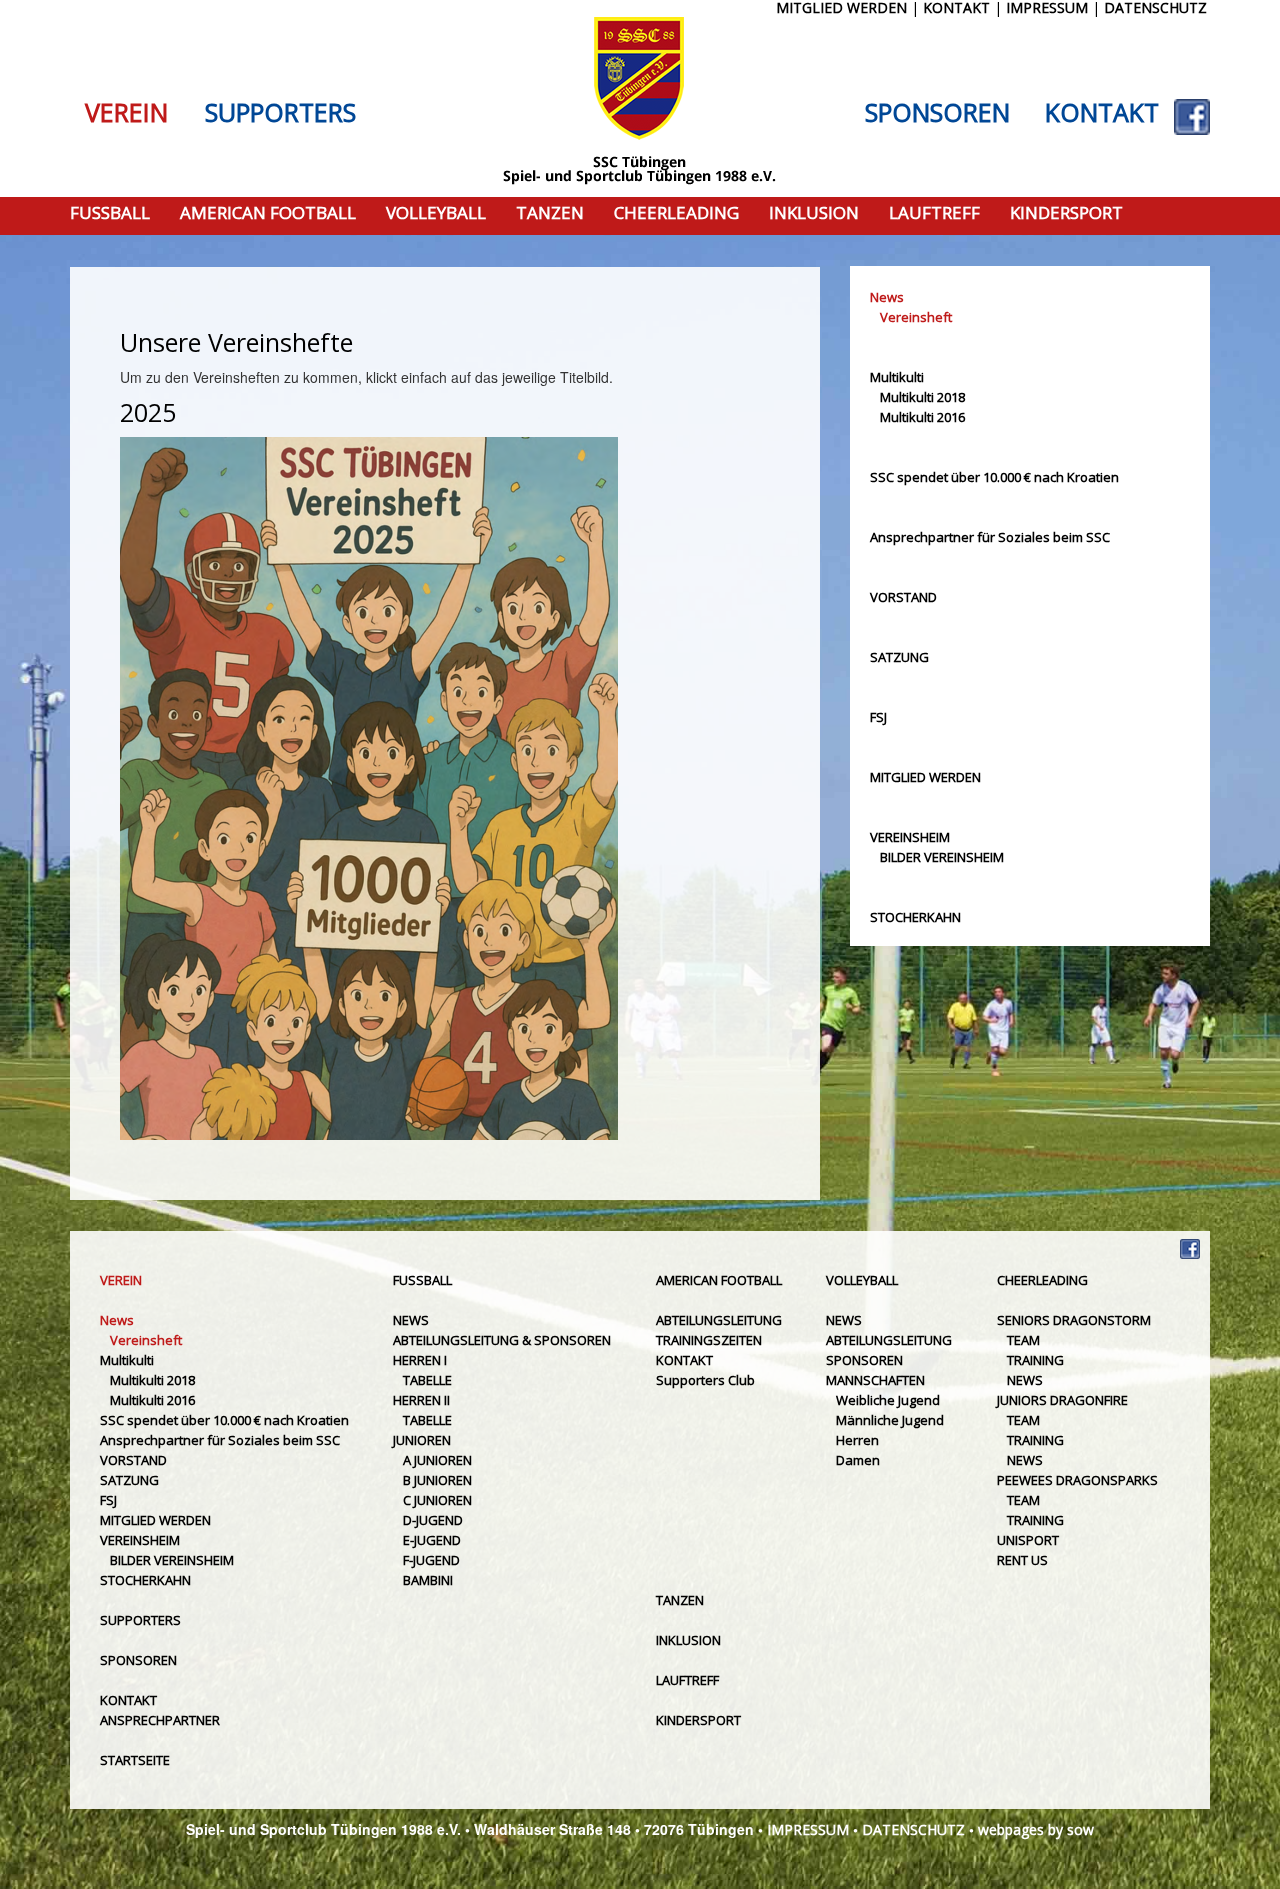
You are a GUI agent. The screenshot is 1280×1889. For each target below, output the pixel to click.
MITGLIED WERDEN (925, 777)
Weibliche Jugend (888, 1400)
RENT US (1022, 1560)
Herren (857, 1440)
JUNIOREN (422, 1440)
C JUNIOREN (437, 1500)
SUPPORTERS (280, 113)
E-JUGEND (432, 1540)
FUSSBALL (110, 213)
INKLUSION (814, 213)
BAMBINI (428, 1580)
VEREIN (126, 113)
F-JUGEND (431, 1560)
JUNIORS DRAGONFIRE (1062, 1400)
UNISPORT (1028, 1540)
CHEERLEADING (676, 213)
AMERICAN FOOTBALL (268, 213)
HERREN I (420, 1360)
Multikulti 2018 (922, 397)
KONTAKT (1102, 113)
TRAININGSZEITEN (709, 1340)
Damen (858, 1460)
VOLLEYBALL (436, 213)
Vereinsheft (916, 317)
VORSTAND (903, 597)
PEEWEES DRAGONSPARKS (1077, 1480)
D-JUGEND (433, 1520)
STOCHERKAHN (915, 917)
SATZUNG (899, 657)
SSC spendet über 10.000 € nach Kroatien (994, 477)
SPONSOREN (937, 113)
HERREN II (421, 1400)
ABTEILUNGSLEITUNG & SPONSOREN (502, 1340)
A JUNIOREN (437, 1460)
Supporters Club (705, 1380)
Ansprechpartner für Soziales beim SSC (990, 537)
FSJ (878, 717)
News (887, 297)
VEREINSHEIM (910, 837)
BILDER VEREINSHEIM (942, 857)
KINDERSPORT (1066, 213)
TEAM (1023, 1340)
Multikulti (897, 377)
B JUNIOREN (437, 1480)
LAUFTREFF (934, 213)
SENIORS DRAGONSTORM (1074, 1320)
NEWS (411, 1320)
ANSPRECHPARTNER (160, 1720)
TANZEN (550, 213)
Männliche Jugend (890, 1420)
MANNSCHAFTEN (875, 1380)
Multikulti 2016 (922, 417)
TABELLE (427, 1380)
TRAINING (1035, 1360)
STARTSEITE (135, 1760)
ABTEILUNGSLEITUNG (719, 1320)
